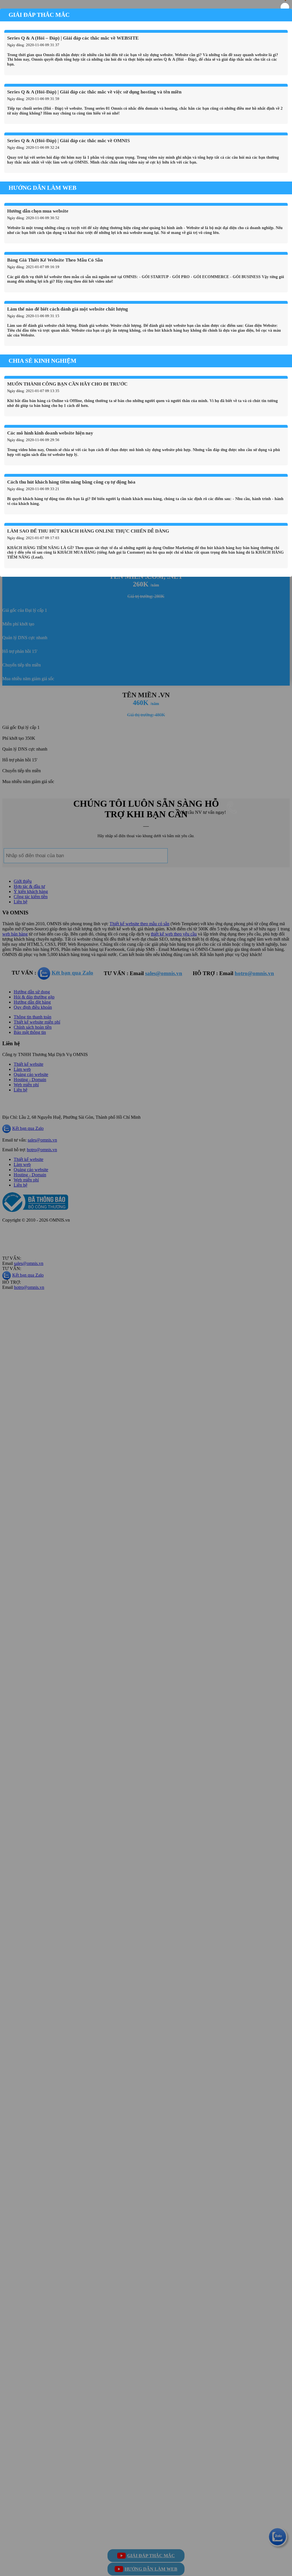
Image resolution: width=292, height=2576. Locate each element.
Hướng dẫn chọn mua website (38, 211)
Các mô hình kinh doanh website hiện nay (50, 433)
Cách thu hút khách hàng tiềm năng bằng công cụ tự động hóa (71, 482)
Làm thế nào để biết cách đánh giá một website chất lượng (68, 309)
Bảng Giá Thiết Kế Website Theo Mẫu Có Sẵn (55, 260)
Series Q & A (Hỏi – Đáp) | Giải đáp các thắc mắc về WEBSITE (73, 38)
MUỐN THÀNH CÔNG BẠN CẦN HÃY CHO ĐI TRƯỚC (67, 384)
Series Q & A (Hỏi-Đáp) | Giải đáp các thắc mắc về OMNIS (68, 141)
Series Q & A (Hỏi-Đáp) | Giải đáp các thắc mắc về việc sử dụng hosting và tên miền (94, 92)
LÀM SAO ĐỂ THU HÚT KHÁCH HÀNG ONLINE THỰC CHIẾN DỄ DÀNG (88, 531)
